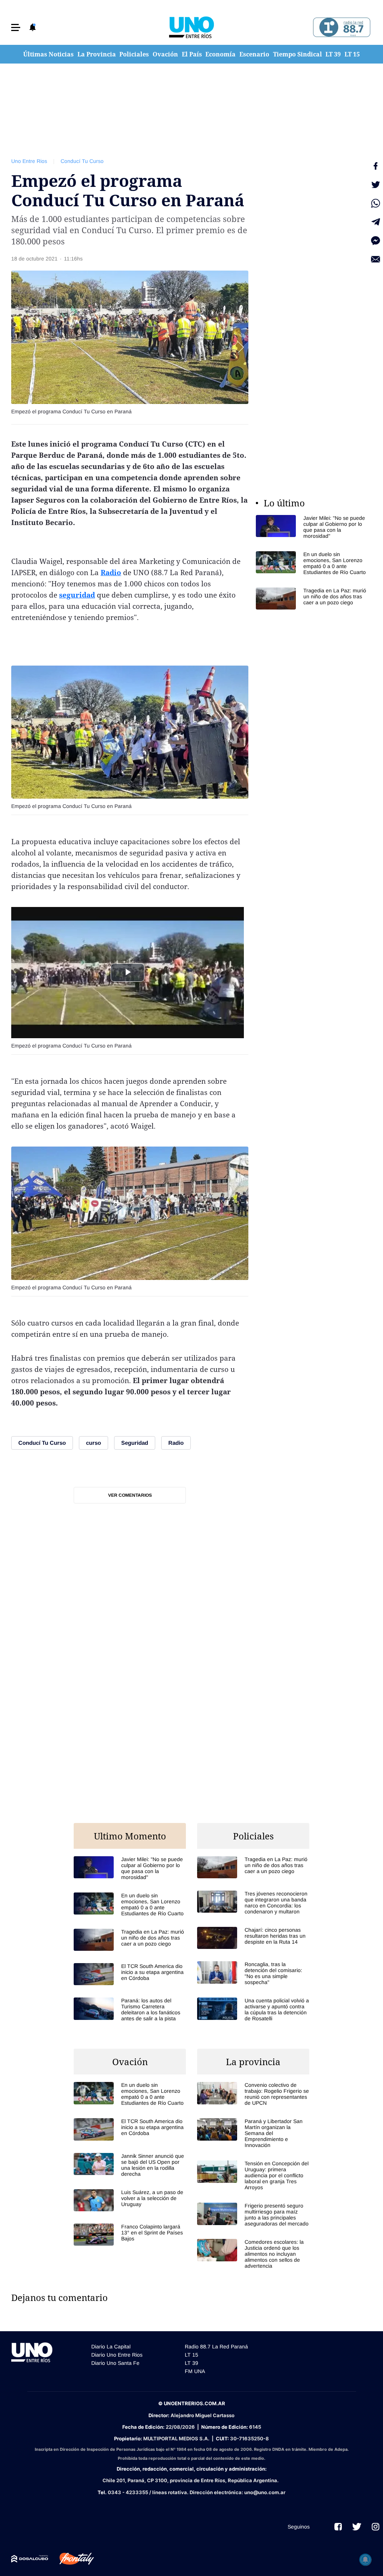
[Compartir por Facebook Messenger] (376, 241)
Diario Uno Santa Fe (115, 2363)
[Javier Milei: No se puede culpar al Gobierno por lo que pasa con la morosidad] (312, 527)
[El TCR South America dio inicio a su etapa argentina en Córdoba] (130, 1974)
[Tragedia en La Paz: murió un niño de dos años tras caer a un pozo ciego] (312, 599)
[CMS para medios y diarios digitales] (30, 2559)
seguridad (77, 595)
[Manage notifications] (365, 2560)
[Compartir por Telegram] (376, 222)
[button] (16, 27)
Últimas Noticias (48, 54)
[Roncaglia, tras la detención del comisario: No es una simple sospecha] (253, 1973)
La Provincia (97, 54)
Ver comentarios (130, 1495)
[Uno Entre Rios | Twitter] (357, 2527)
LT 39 (333, 54)
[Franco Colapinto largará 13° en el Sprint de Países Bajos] (130, 2235)
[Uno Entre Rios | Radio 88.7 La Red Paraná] (341, 27)
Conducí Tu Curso (82, 161)
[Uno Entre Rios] (191, 27)
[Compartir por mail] (376, 259)
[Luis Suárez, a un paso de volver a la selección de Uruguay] (130, 2200)
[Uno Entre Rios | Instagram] (376, 2527)
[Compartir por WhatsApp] (376, 203)
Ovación (165, 54)
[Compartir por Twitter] (376, 185)
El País (192, 54)
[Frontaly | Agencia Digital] (71, 2559)
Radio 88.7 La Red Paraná (216, 2347)
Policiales (134, 54)
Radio (111, 573)
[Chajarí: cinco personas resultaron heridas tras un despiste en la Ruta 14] (253, 1938)
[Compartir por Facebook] (376, 166)
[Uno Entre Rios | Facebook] (338, 2527)
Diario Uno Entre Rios (117, 2355)
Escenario (254, 54)
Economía (220, 54)
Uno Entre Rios (29, 161)
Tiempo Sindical (298, 54)
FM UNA (195, 2371)
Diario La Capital (111, 2347)
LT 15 (352, 54)
